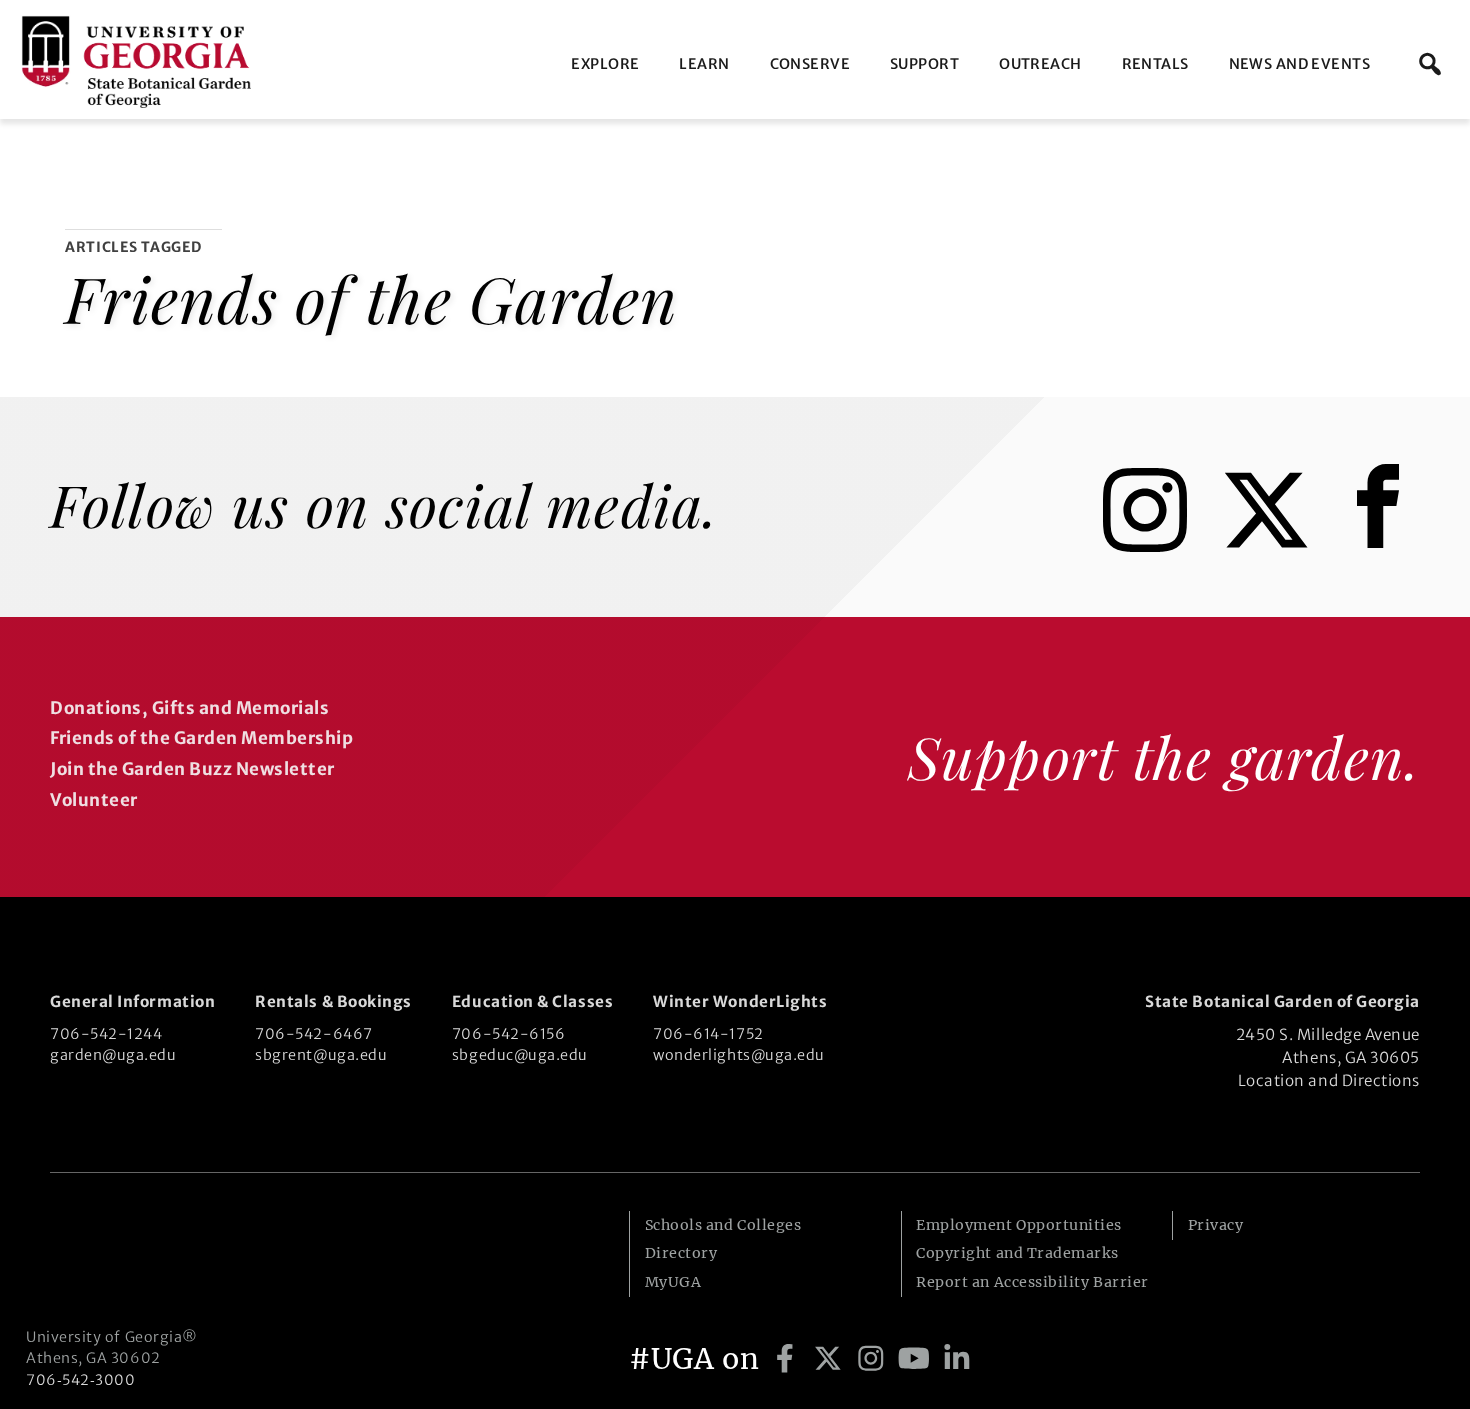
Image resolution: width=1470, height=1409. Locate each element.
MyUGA (673, 1282)
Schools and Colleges (723, 1225)
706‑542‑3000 (80, 1380)
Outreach (1040, 64)
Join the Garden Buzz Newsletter (192, 769)
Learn (704, 64)
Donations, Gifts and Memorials (189, 708)
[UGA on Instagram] (874, 1359)
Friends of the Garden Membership (201, 738)
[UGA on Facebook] (788, 1359)
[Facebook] (1383, 545)
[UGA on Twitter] (831, 1359)
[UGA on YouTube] (917, 1359)
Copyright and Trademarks (1017, 1253)
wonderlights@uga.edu (739, 1055)
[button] (1430, 64)
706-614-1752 (708, 1034)
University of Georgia (176, 1251)
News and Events (1299, 64)
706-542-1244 (106, 1034)
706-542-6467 (313, 1034)
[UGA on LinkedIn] (957, 1359)
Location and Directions (1329, 1080)
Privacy (1216, 1225)
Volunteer (94, 800)
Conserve (810, 64)
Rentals (1155, 64)
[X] (1281, 545)
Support (924, 64)
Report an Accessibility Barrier (1032, 1282)
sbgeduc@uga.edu (520, 1055)
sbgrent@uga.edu (321, 1055)
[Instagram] (1160, 545)
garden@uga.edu (113, 1055)
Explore (605, 64)
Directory (681, 1253)
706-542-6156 (508, 1034)
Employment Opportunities (1019, 1225)
